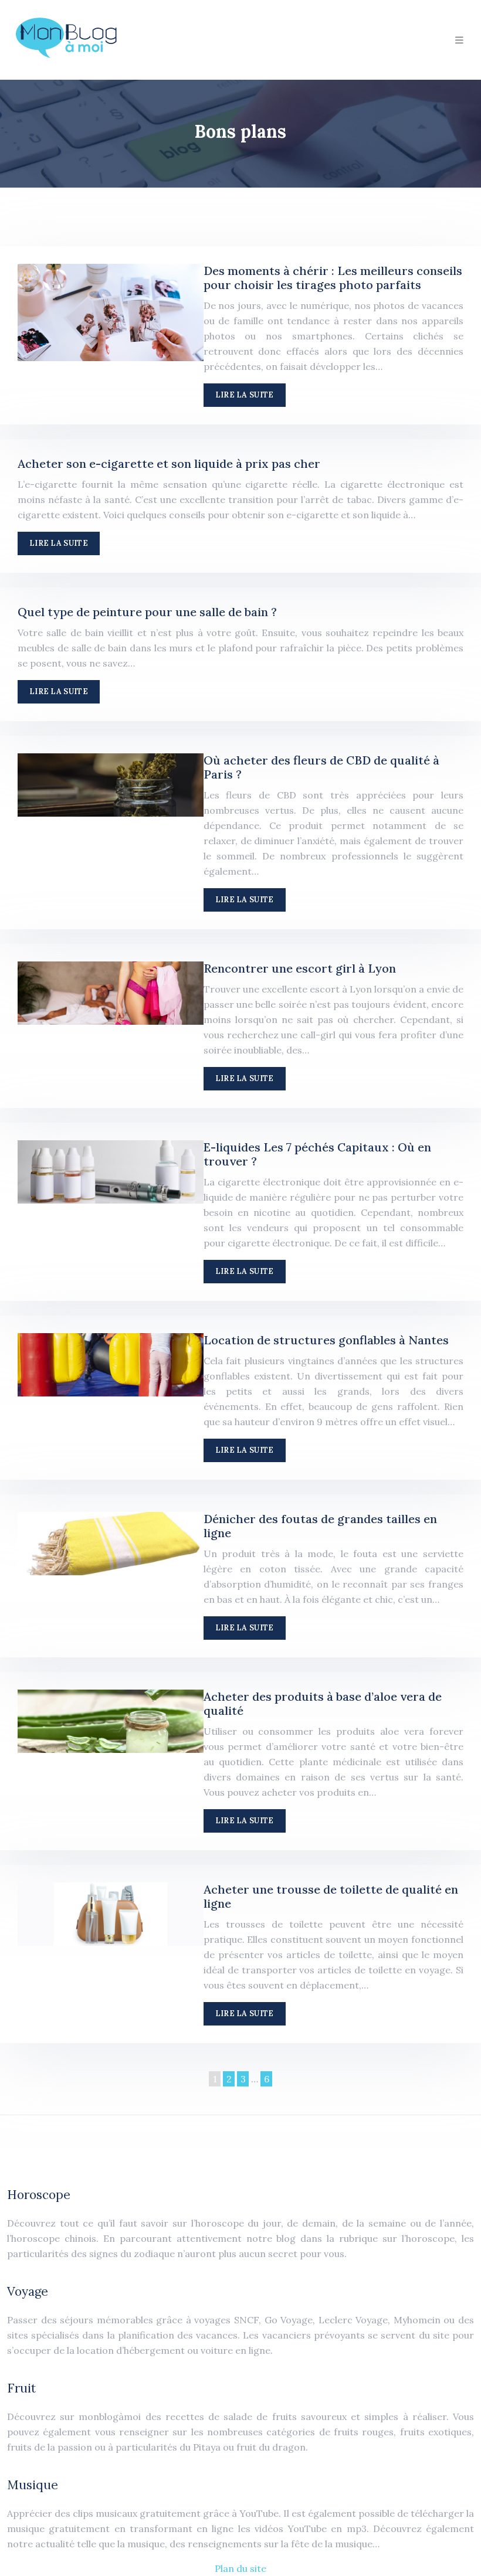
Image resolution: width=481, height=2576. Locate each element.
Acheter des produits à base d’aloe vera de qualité (323, 1703)
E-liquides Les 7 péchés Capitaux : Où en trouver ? (317, 1154)
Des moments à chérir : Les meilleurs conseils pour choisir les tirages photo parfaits (333, 278)
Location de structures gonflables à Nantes (326, 1340)
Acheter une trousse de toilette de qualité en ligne (331, 1896)
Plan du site (240, 2568)
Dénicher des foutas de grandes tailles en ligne (320, 1526)
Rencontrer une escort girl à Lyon (300, 968)
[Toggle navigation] (459, 40)
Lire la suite (245, 395)
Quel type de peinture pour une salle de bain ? (147, 612)
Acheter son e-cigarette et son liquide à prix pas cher (169, 463)
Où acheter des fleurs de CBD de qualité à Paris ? (321, 767)
